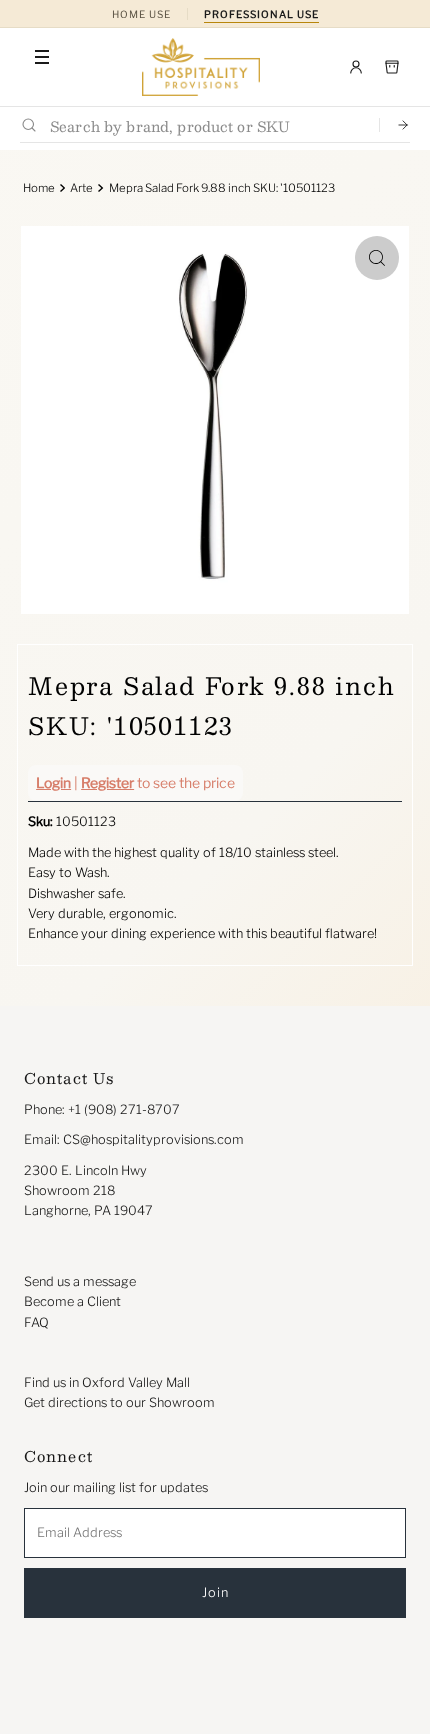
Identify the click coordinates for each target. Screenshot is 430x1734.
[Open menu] (42, 57)
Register (107, 782)
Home (39, 188)
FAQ (36, 1322)
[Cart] (392, 67)
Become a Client (72, 1301)
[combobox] (206, 125)
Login (53, 782)
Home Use (141, 14)
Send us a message (80, 1281)
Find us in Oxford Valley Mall (107, 1382)
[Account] (356, 67)
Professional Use (261, 14)
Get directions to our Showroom (119, 1402)
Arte (81, 188)
